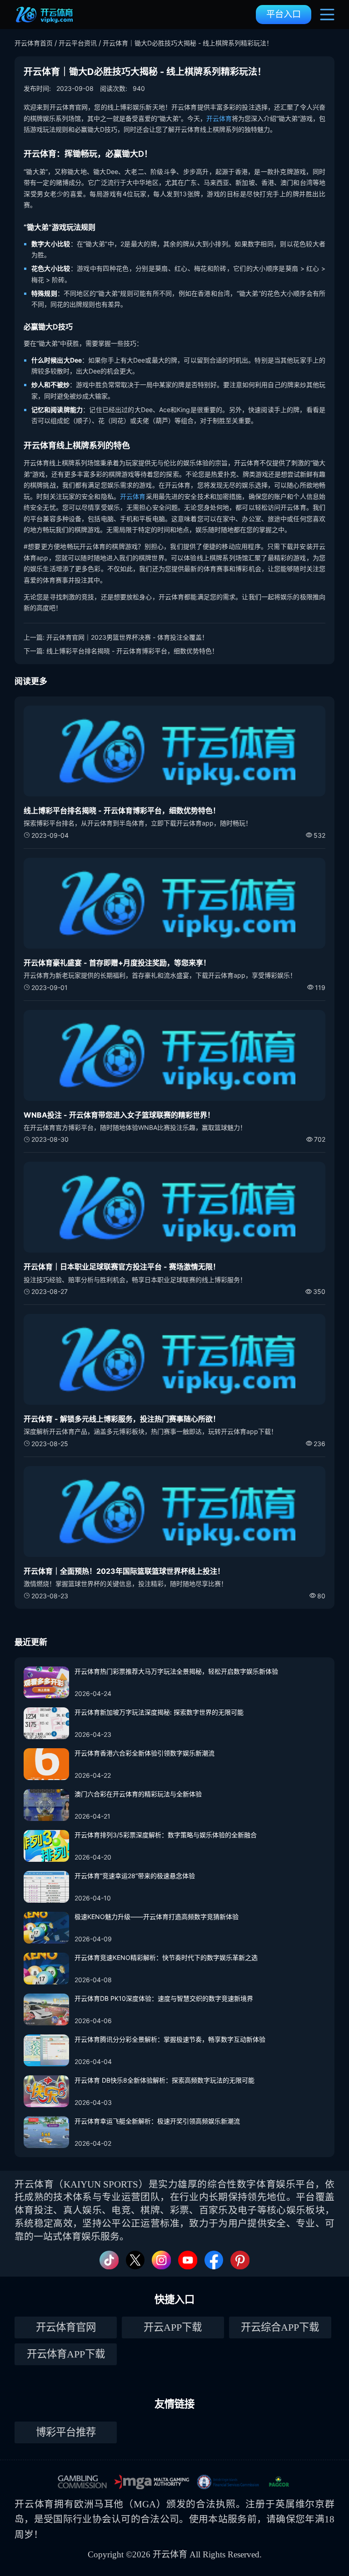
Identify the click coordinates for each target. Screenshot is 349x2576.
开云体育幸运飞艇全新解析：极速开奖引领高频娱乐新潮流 (157, 2121)
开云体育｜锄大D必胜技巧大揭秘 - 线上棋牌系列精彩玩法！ (188, 43)
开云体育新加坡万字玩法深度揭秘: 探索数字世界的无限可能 (159, 1712)
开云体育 (219, 118)
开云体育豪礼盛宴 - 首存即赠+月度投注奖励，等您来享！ (117, 963)
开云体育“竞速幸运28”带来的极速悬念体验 (135, 1876)
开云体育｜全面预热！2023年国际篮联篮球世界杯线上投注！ (124, 1571)
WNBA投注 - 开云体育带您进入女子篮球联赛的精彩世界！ (119, 1115)
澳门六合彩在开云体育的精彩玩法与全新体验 (138, 1794)
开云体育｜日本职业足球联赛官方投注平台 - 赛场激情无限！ (122, 1267)
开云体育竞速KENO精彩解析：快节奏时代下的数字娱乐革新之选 (166, 1957)
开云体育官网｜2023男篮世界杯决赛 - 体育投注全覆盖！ (127, 637)
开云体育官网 (66, 2327)
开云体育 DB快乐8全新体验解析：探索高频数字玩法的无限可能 (165, 2080)
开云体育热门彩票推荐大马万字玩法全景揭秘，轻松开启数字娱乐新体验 (176, 1671)
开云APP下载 (173, 2327)
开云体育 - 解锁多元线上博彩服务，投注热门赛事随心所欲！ (122, 1419)
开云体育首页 (34, 43)
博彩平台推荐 (66, 2432)
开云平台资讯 (78, 43)
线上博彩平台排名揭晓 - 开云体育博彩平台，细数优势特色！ (132, 651)
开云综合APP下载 (280, 2327)
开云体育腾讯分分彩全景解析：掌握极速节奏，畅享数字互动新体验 (170, 2039)
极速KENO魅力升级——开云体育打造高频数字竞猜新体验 (157, 1917)
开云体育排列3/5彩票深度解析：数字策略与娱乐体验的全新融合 (166, 1835)
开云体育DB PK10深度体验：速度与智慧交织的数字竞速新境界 (164, 1998)
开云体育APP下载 (66, 2354)
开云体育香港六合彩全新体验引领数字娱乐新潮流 (145, 1753)
